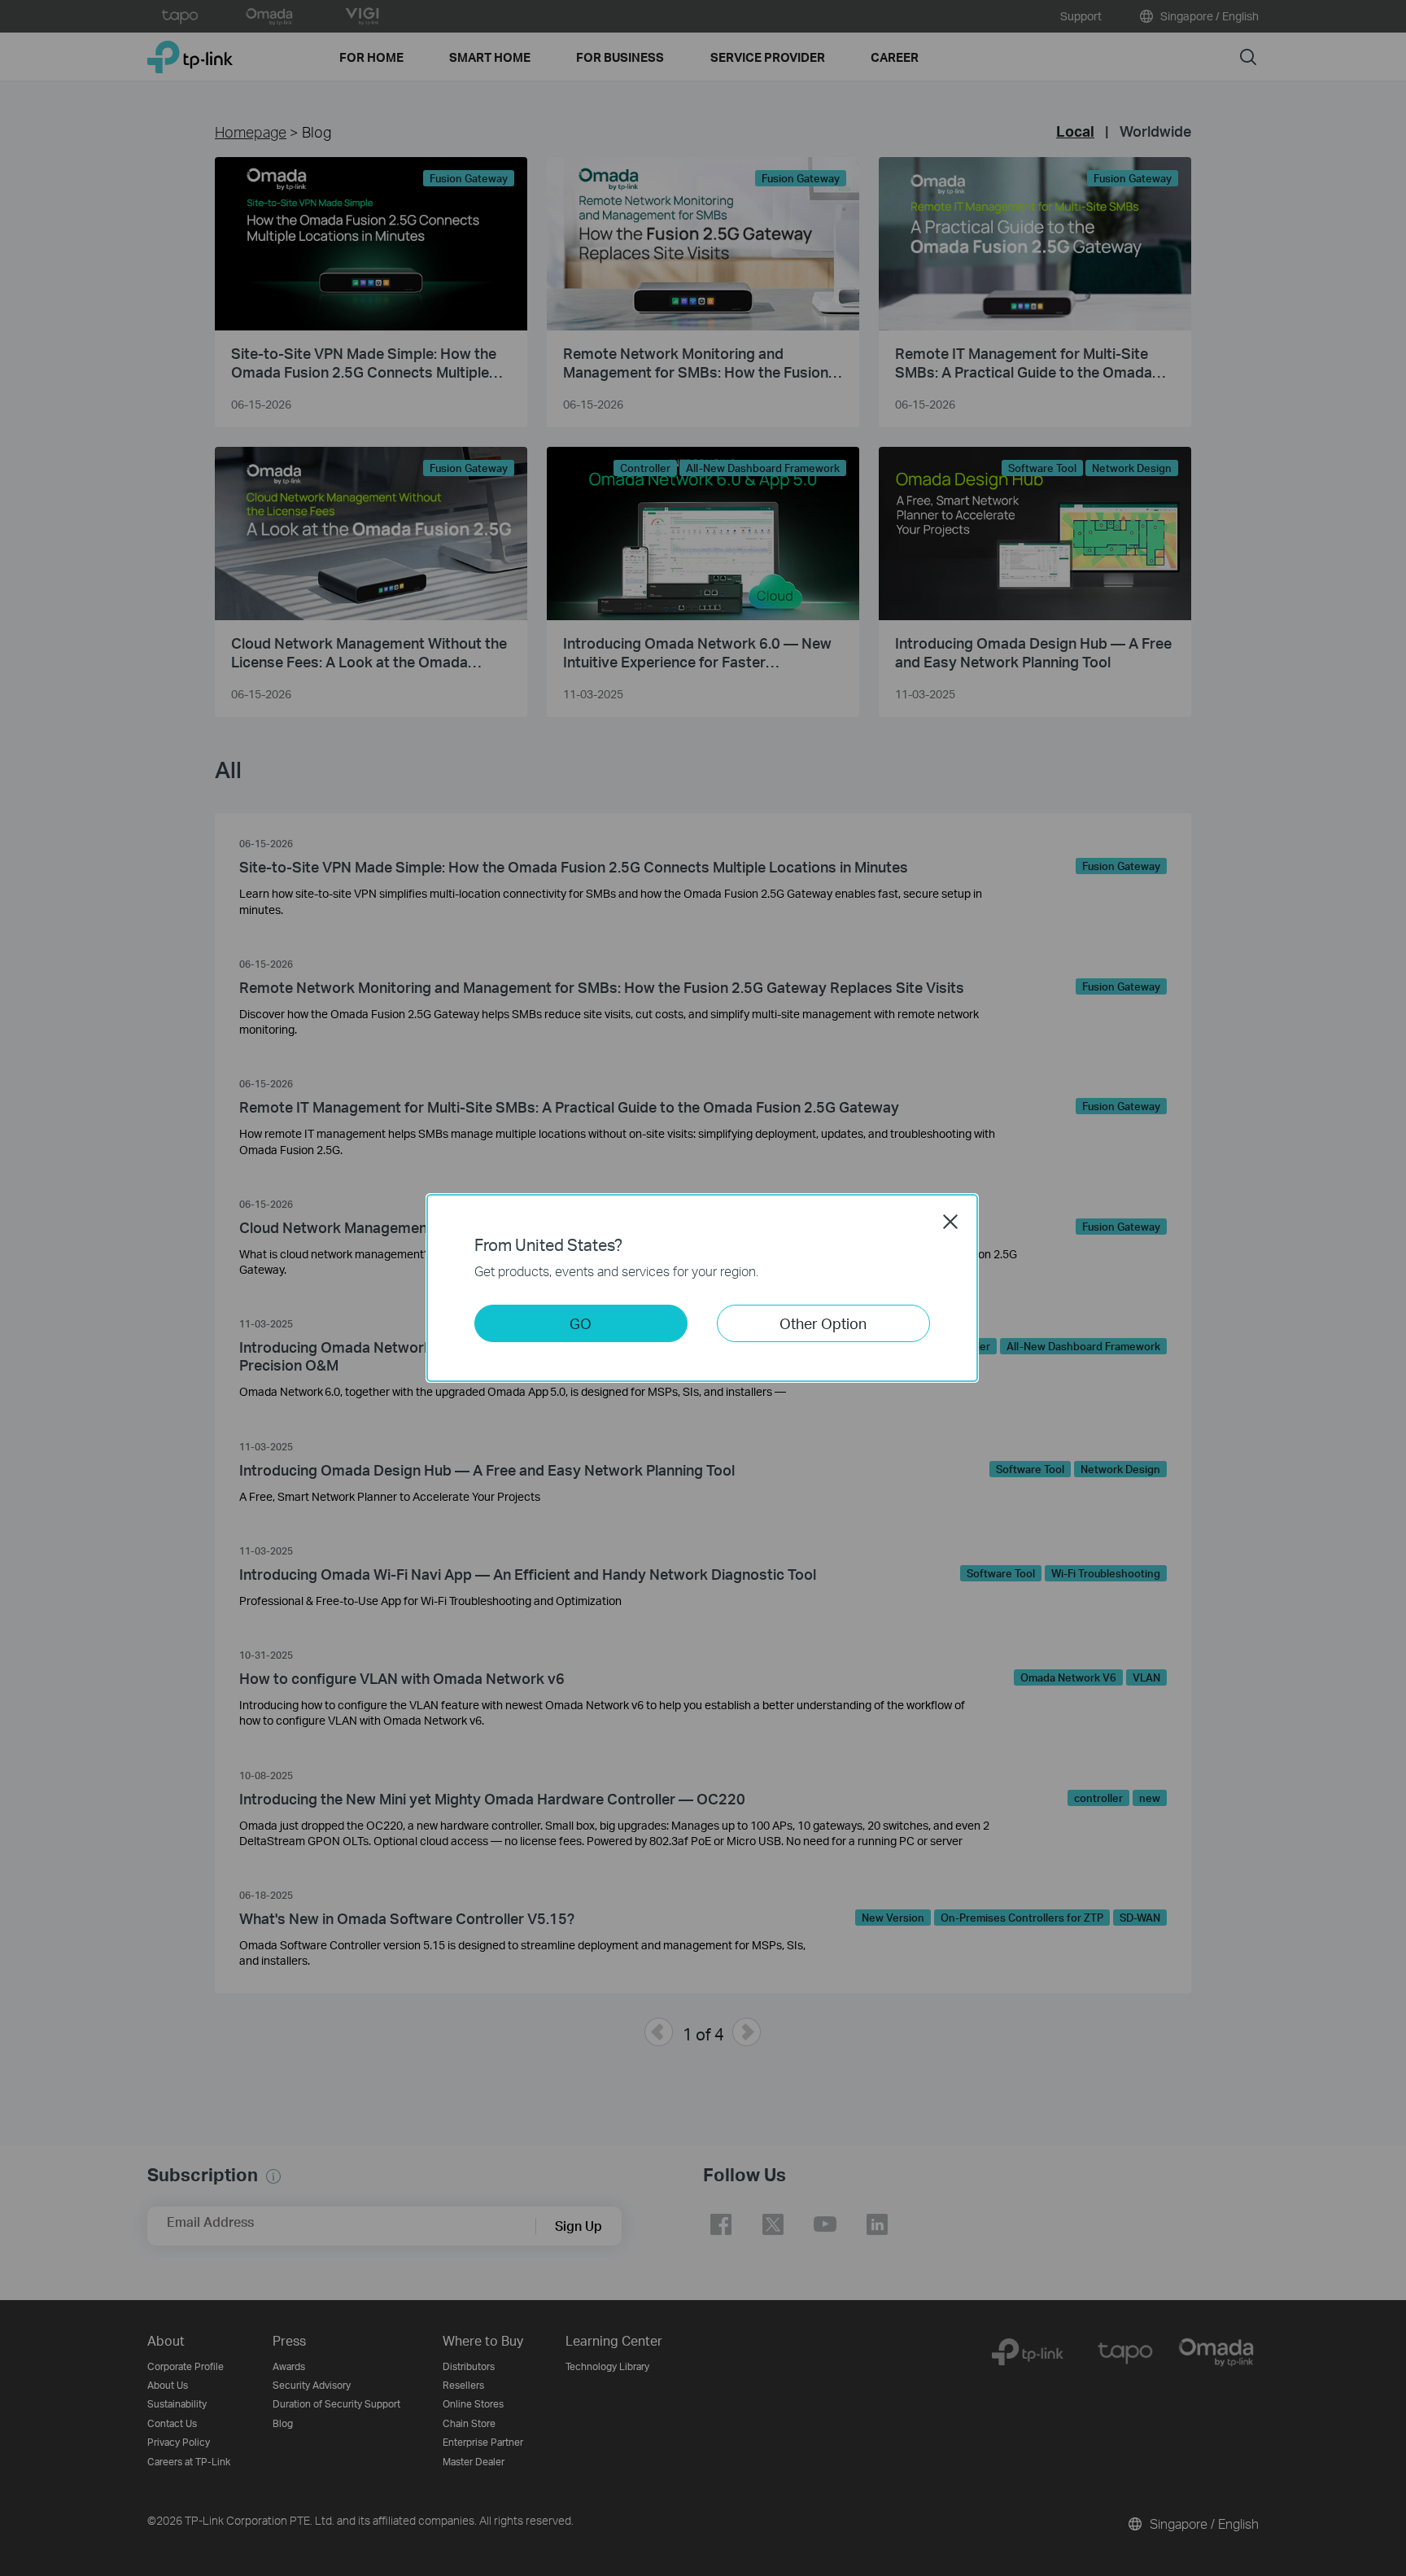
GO (581, 1323)
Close (950, 1222)
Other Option (823, 1323)
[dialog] (703, 1288)
